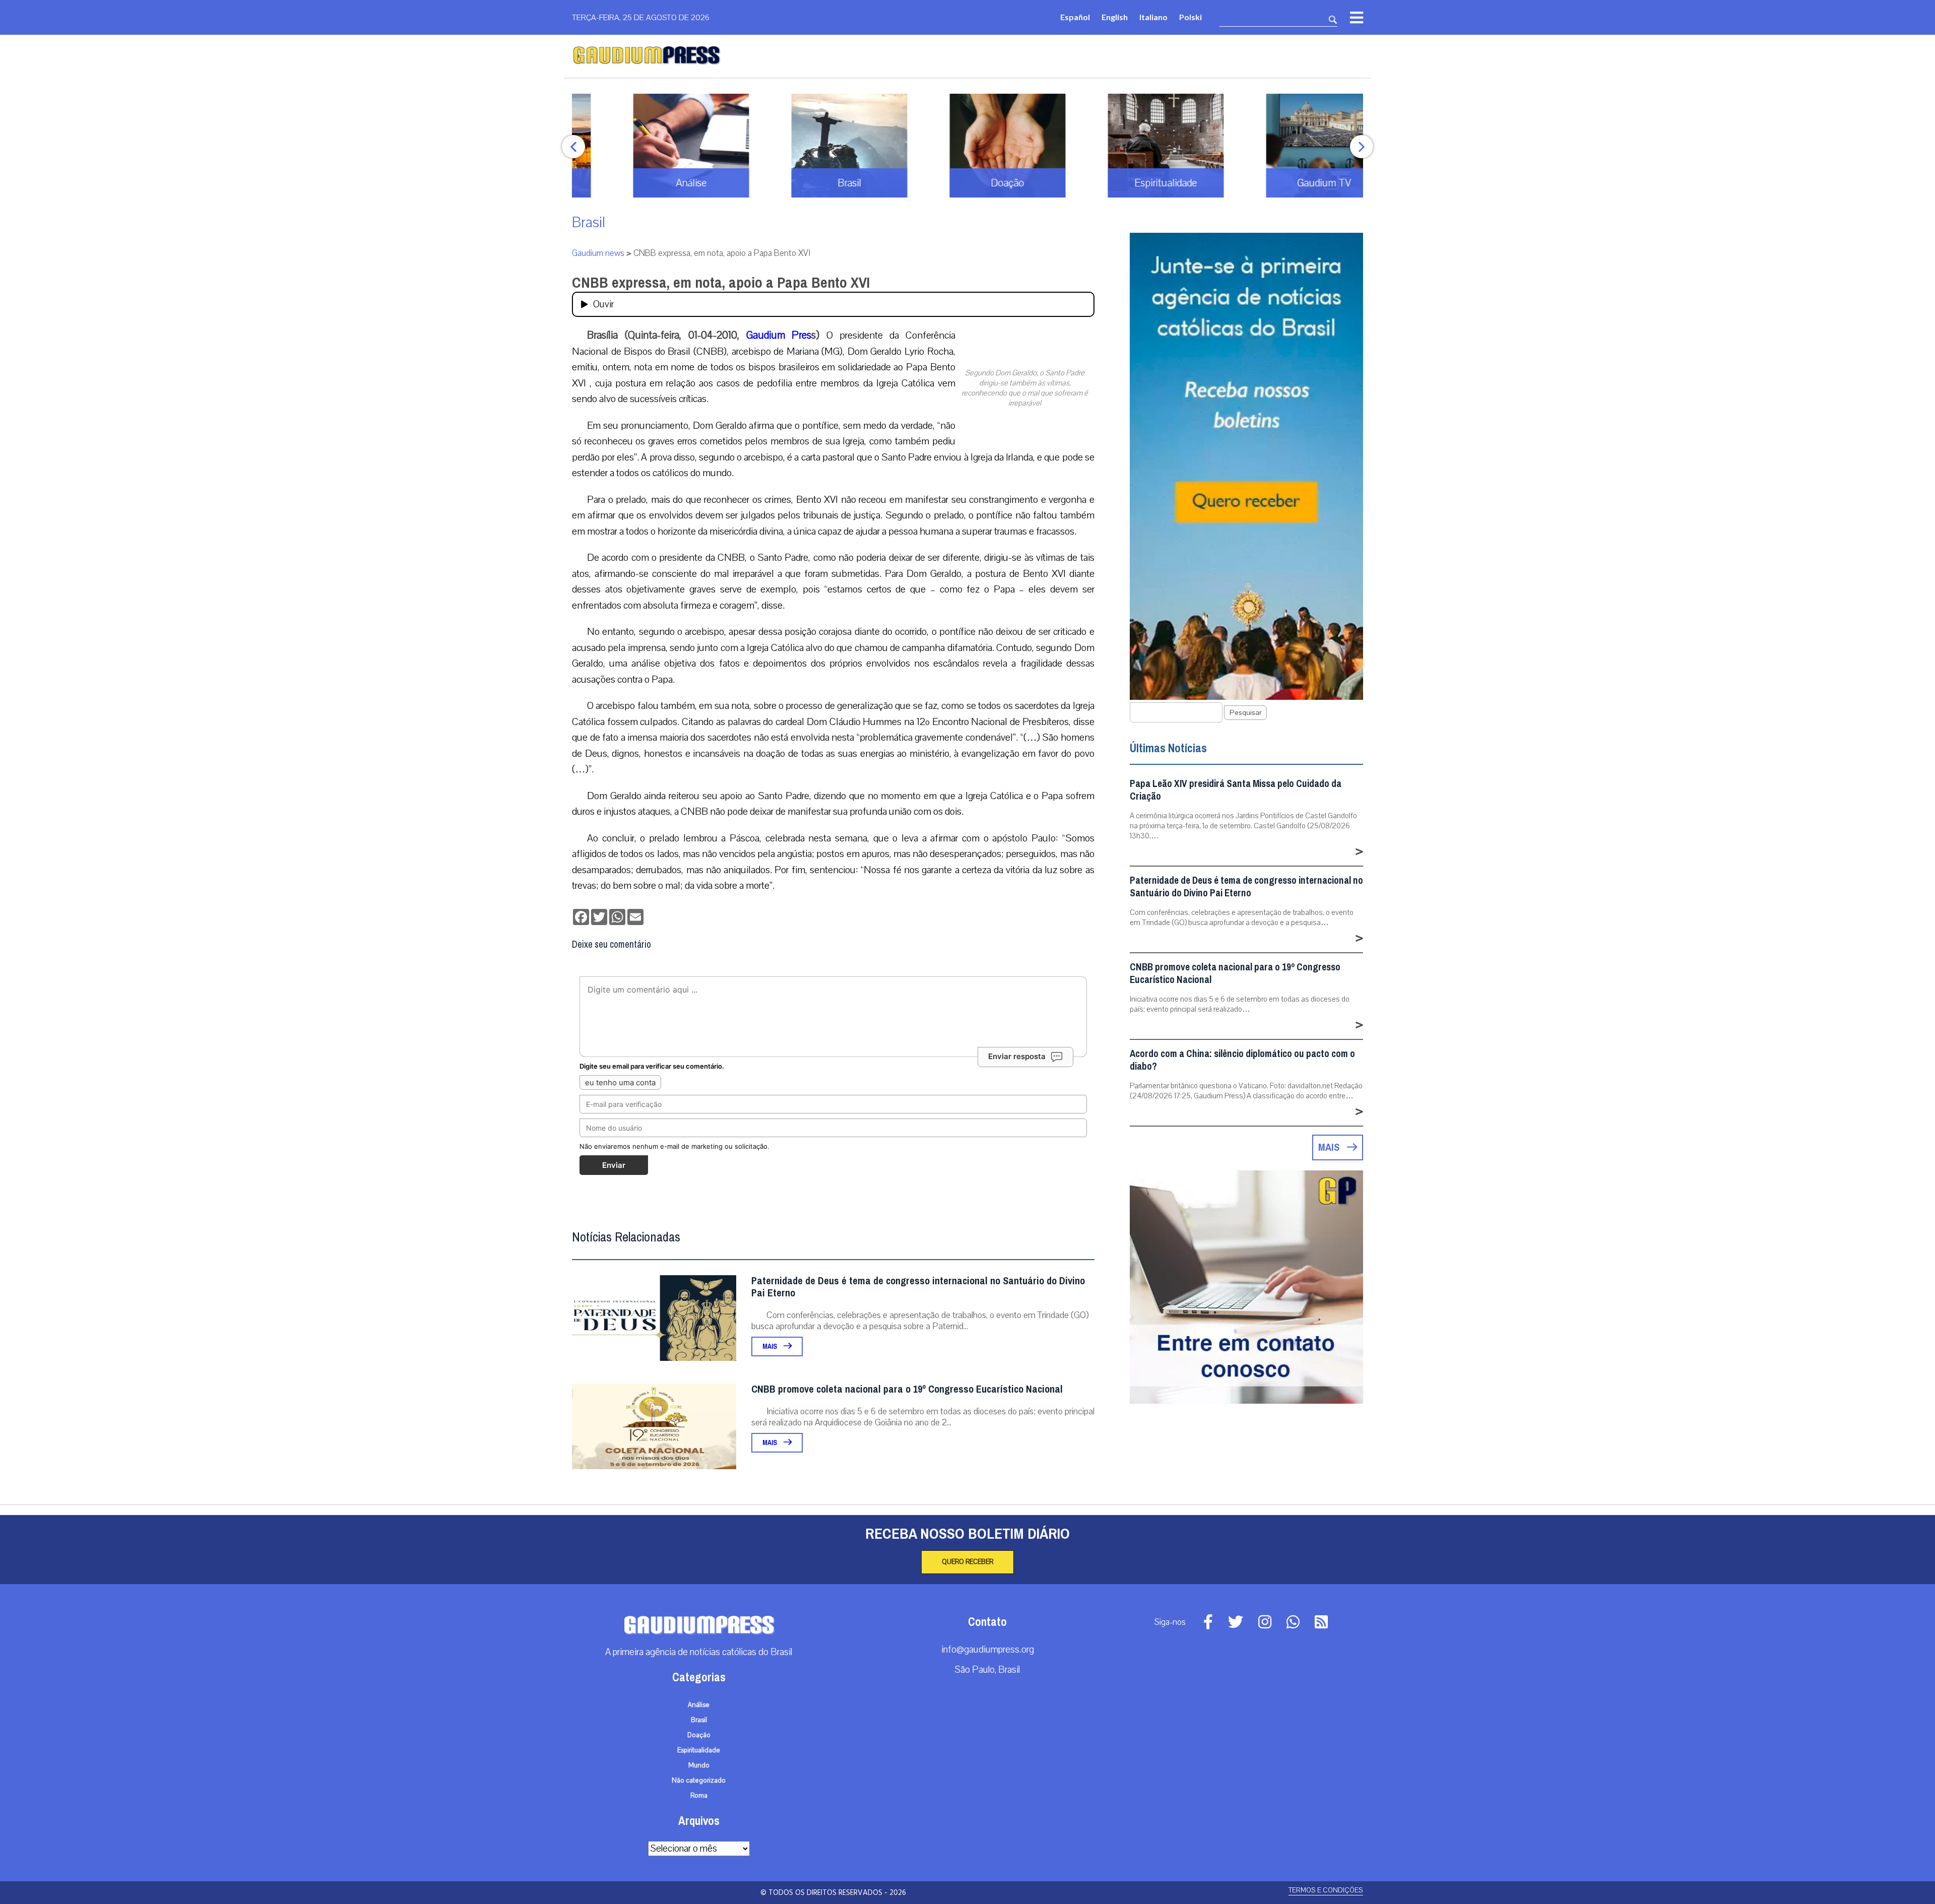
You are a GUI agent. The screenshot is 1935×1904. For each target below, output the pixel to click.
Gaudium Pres (779, 335)
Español (1075, 17)
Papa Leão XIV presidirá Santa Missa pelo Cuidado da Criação (1236, 790)
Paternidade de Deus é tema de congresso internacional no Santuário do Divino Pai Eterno (918, 1287)
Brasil (589, 222)
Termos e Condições (1326, 1890)
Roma (699, 1796)
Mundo (699, 1765)
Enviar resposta (1017, 1056)
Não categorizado (699, 1781)
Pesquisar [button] (1245, 713)
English (1115, 17)
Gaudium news (598, 253)
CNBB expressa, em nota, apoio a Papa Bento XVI (721, 283)
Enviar (614, 1165)
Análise (699, 1705)
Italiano (1153, 17)
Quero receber (967, 1562)
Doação (699, 1735)
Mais (770, 1347)
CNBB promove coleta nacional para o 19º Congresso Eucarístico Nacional (907, 1389)
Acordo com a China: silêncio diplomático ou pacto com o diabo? (1242, 1060)
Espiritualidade (699, 1750)
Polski (1190, 17)
